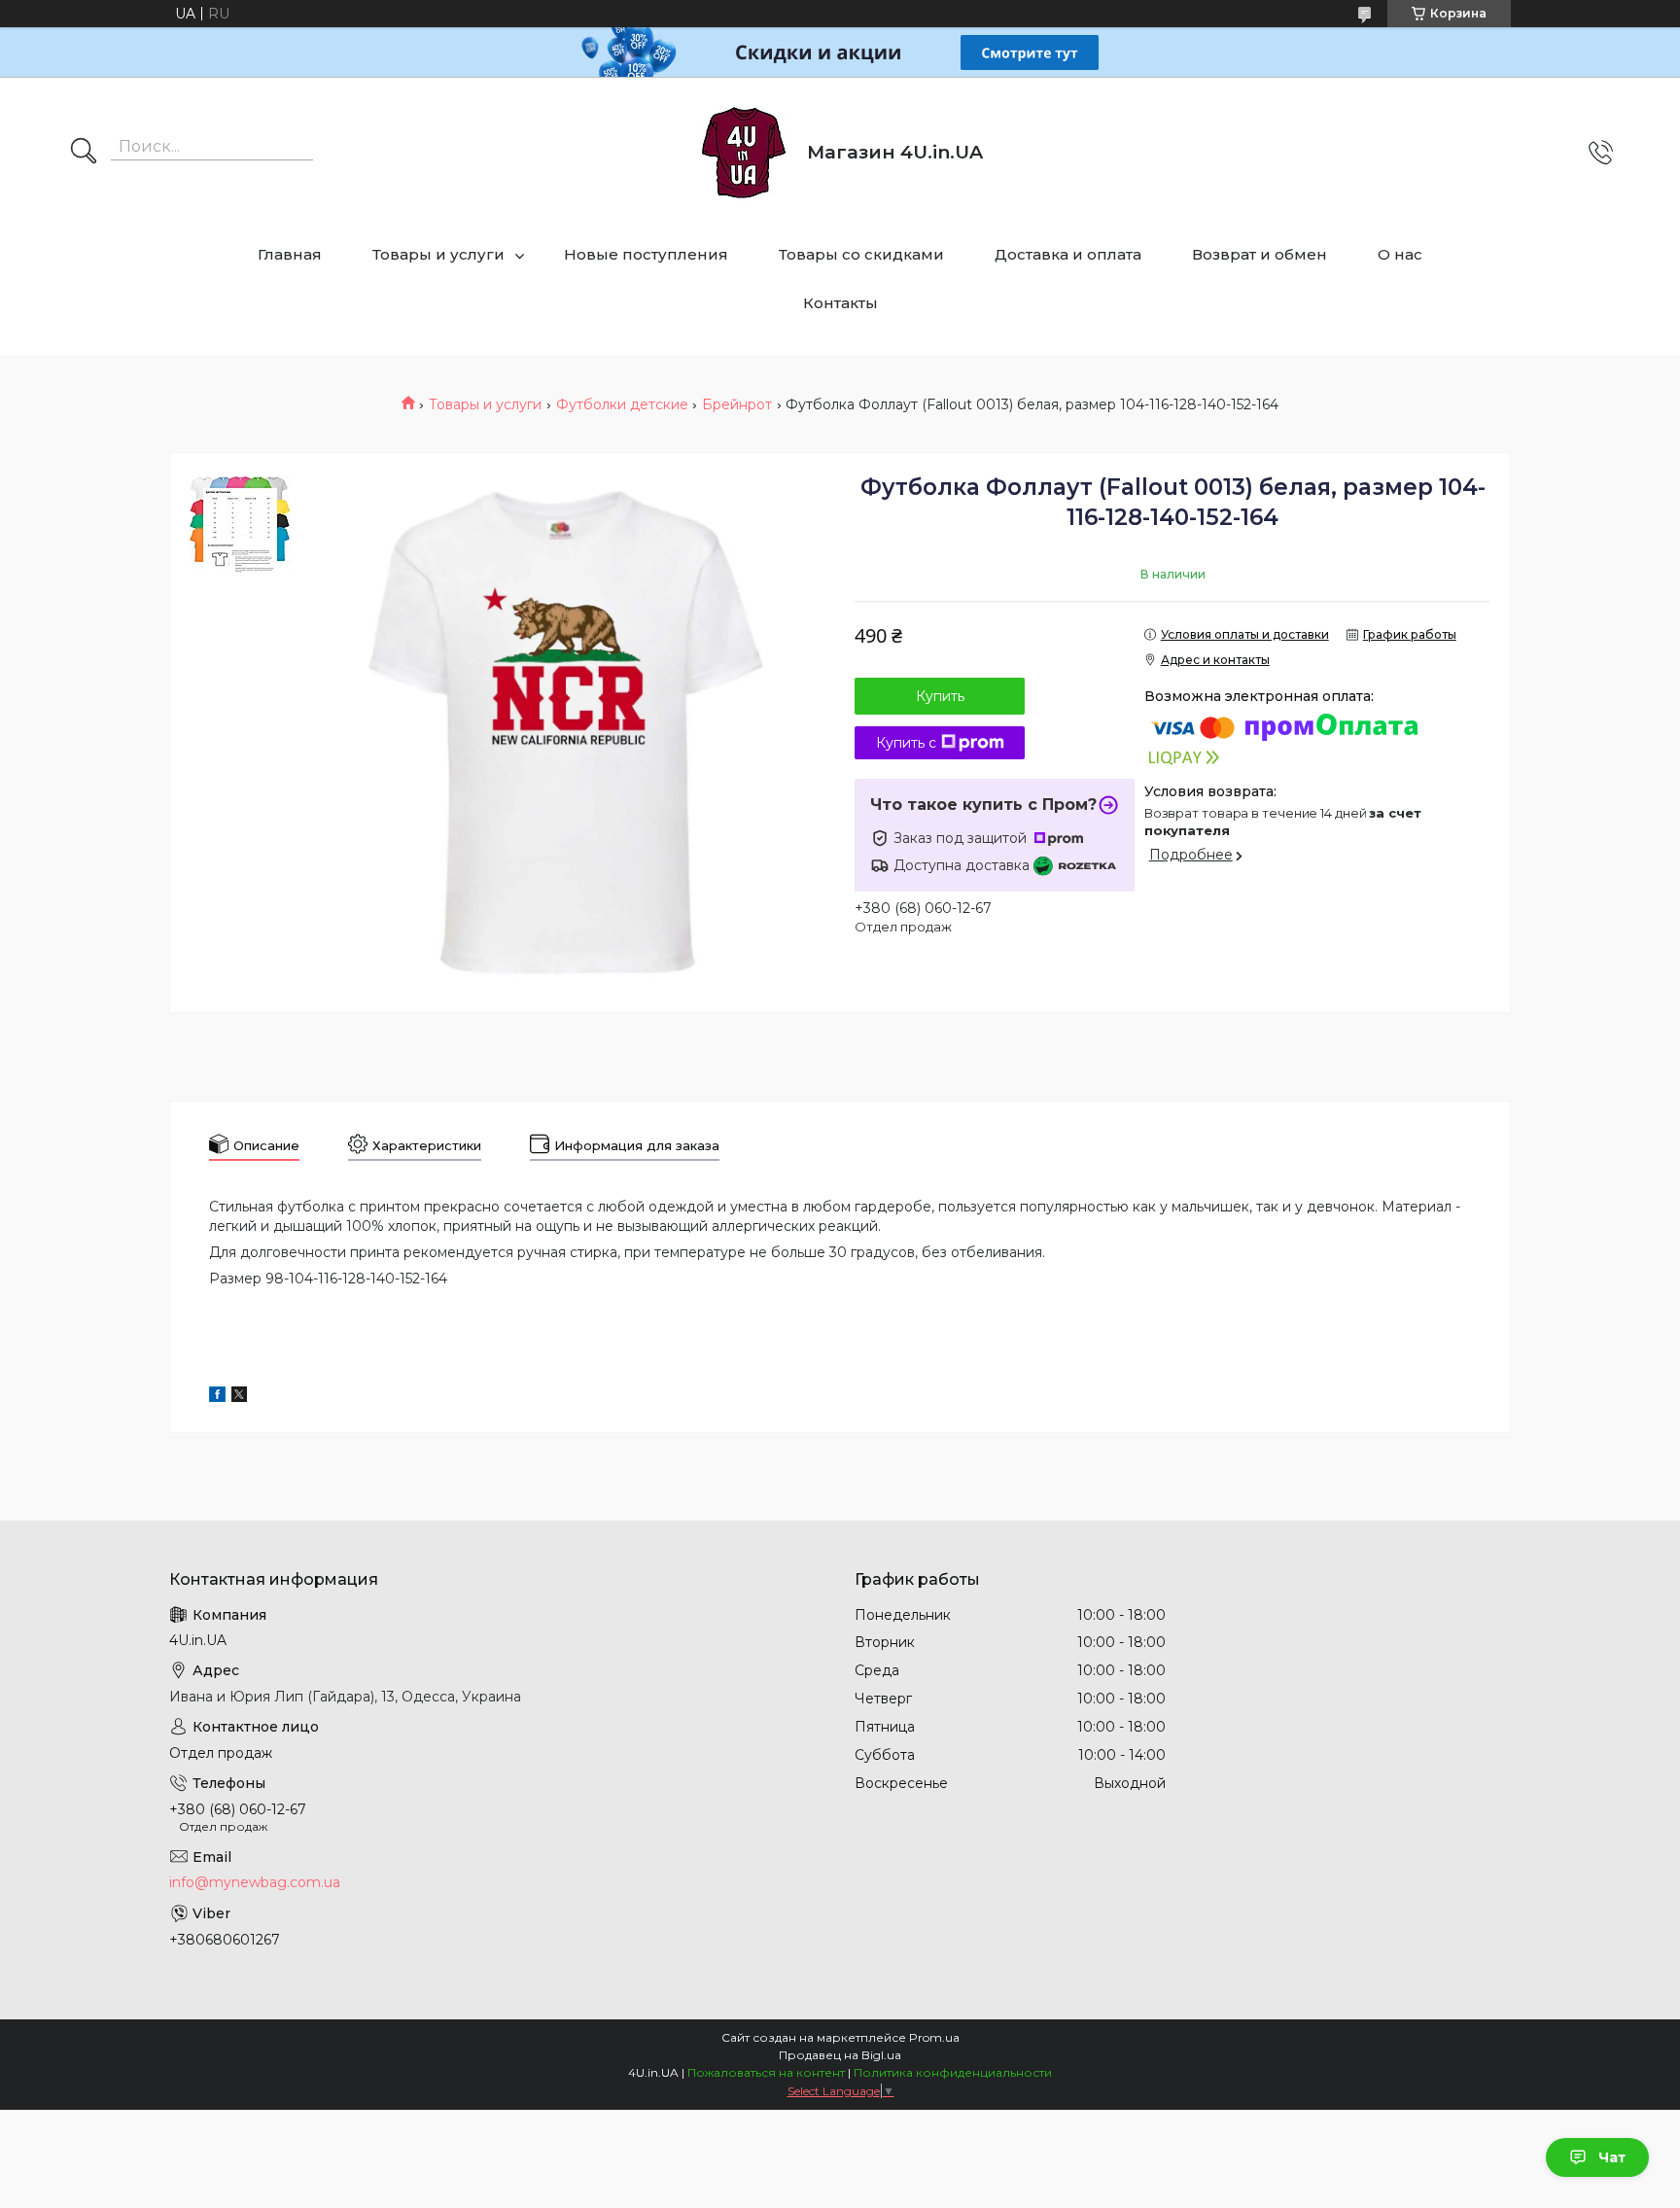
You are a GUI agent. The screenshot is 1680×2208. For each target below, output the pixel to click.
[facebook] (217, 1397)
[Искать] (84, 153)
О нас (1400, 254)
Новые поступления (646, 254)
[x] (239, 1397)
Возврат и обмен (1260, 254)
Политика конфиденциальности (953, 2072)
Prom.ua (934, 2037)
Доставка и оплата (1068, 254)
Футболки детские (622, 404)
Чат (1612, 2157)
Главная (290, 254)
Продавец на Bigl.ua (840, 2055)
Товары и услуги (438, 254)
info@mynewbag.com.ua (255, 1882)
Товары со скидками (861, 254)
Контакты (840, 303)
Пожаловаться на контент (766, 2072)
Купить (940, 696)
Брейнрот (737, 404)
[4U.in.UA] (744, 153)
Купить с (906, 743)
